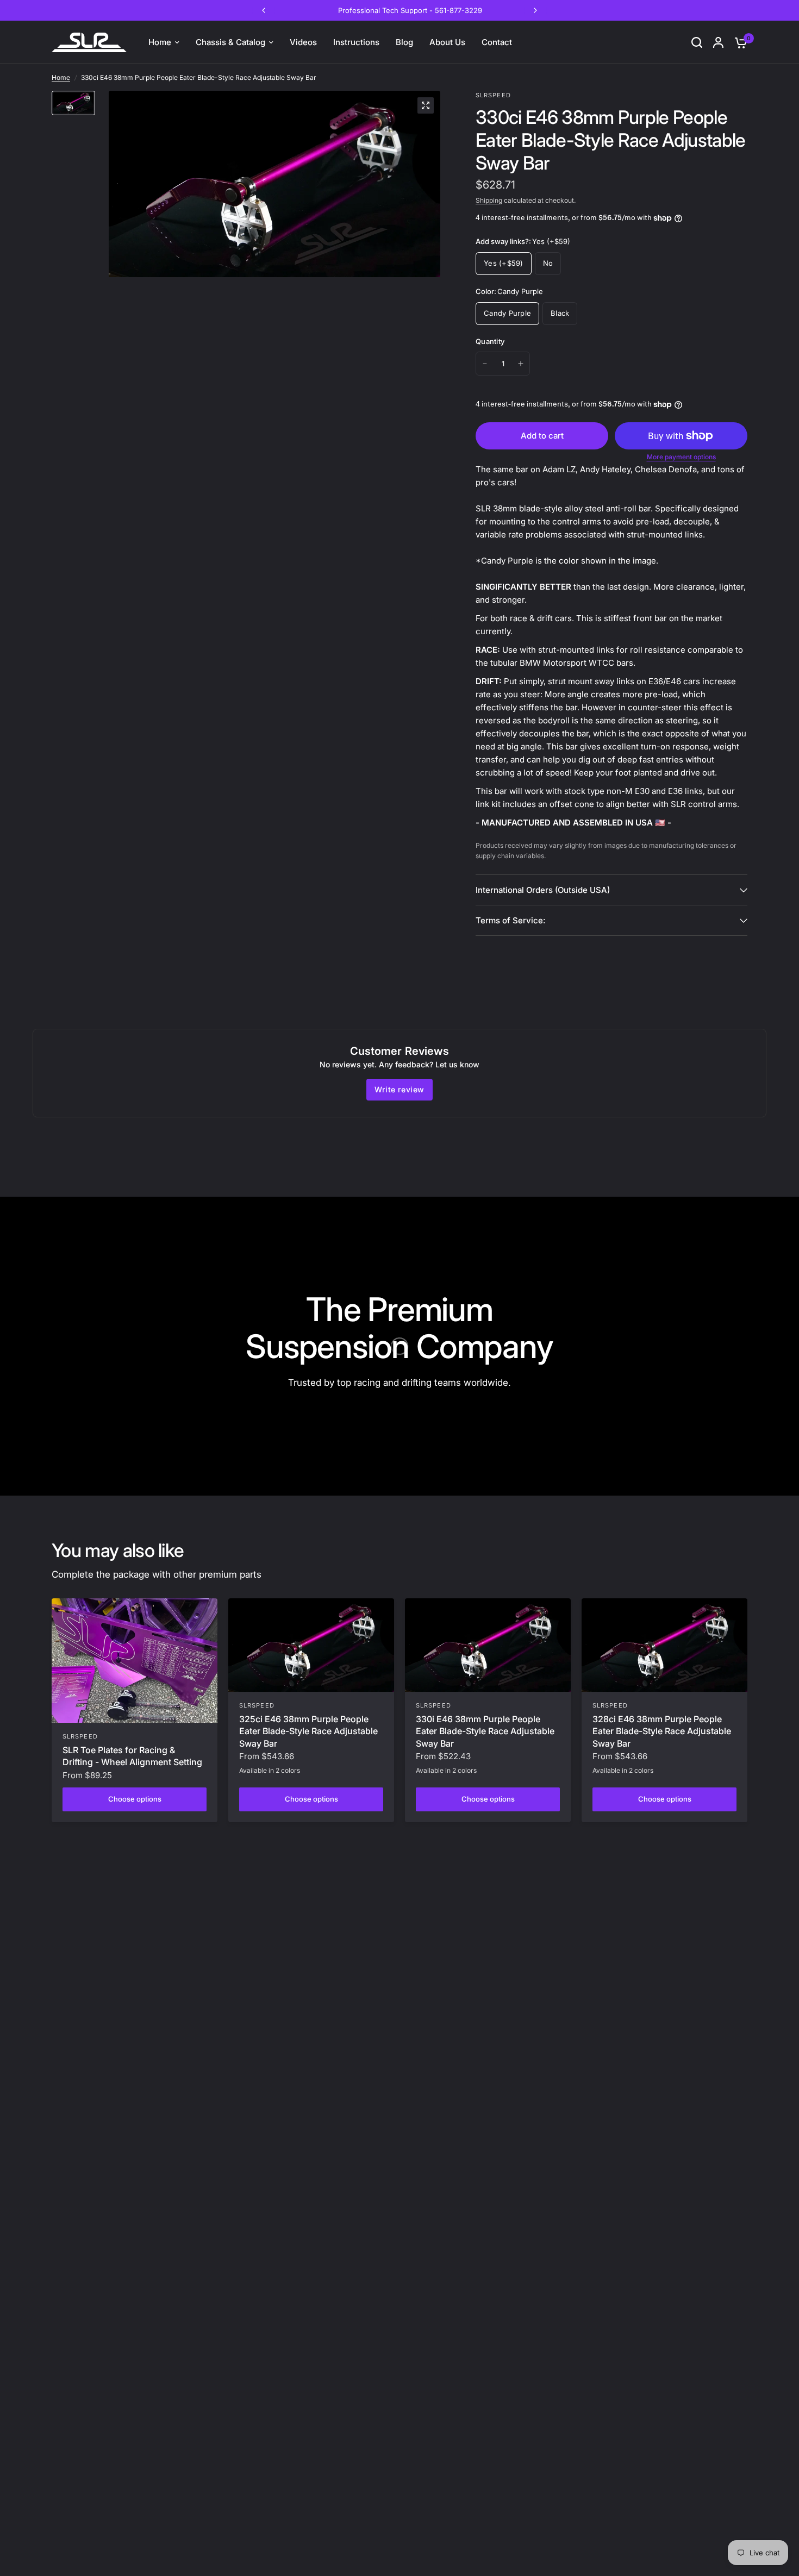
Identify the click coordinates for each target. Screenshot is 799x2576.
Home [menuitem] (160, 42)
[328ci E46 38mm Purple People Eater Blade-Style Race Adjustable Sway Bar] (664, 1645)
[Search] (697, 42)
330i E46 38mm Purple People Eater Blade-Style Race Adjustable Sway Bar (485, 1731)
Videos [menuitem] (303, 42)
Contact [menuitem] (497, 42)
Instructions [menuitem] (356, 42)
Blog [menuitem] (404, 42)
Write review (399, 1089)
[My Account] (718, 42)
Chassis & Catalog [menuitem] (230, 42)
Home (61, 77)
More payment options (681, 457)
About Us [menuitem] (447, 42)
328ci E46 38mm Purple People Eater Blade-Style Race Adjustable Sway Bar (662, 1731)
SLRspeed (80, 1736)
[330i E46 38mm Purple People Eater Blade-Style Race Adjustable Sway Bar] (488, 1645)
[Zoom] (426, 105)
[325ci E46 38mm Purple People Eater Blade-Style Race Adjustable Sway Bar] (311, 1645)
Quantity (490, 341)
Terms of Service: (510, 920)
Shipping (489, 200)
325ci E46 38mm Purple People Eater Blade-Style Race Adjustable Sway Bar (308, 1731)
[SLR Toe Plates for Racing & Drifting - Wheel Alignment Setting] (135, 1661)
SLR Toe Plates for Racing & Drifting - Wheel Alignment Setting (132, 1756)
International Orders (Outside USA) (543, 890)
